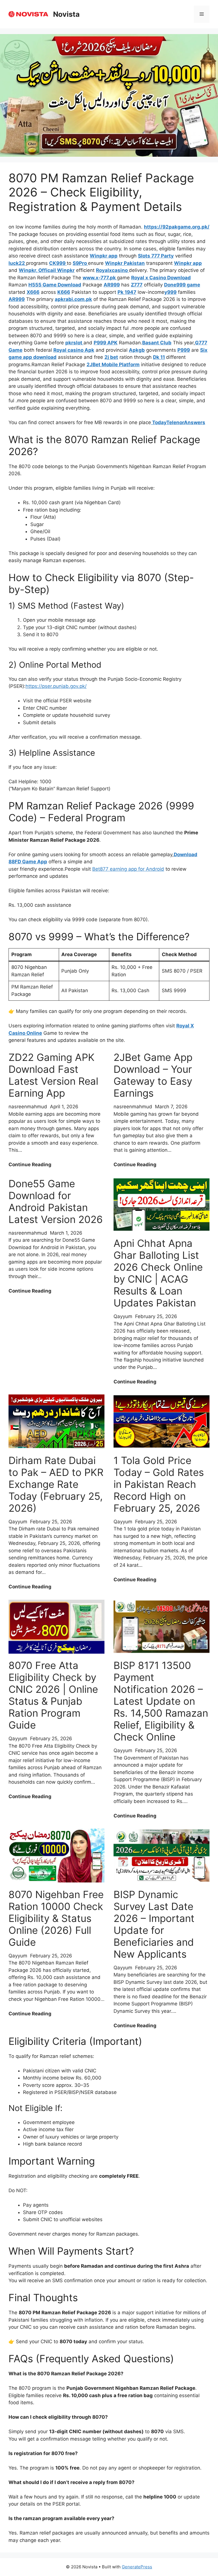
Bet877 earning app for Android (128, 869)
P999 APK (106, 343)
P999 (184, 350)
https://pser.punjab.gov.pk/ (56, 686)
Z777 (137, 285)
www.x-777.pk (100, 278)
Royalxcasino (112, 270)
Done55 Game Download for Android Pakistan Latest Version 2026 (56, 1201)
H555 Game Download (55, 285)
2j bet (111, 357)
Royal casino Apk (74, 350)
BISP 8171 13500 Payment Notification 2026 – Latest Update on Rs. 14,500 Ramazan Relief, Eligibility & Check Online (161, 1701)
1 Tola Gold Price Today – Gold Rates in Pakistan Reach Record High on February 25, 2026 (159, 1484)
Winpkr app (104, 256)
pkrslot (74, 343)
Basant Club (157, 343)
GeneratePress (137, 2567)
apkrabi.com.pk (73, 299)
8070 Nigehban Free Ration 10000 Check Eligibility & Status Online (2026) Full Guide (56, 1918)
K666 (64, 292)
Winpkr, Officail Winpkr (47, 270)
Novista (66, 14)
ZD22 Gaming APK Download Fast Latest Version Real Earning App (53, 1075)
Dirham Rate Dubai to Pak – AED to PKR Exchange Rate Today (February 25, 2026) (56, 1484)
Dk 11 (159, 357)
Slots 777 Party (156, 256)
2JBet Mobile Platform (113, 365)
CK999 (58, 263)
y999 (170, 292)
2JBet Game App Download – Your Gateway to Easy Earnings (153, 1075)
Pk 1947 (127, 292)
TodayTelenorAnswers (178, 422)
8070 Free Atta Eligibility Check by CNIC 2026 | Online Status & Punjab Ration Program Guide (53, 1695)
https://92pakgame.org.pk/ (177, 227)
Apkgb (137, 350)
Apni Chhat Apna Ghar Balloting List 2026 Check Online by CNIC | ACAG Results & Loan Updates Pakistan (158, 1273)
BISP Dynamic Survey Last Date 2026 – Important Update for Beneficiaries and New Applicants (154, 1924)
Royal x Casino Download (161, 278)
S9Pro (80, 263)
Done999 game (182, 285)
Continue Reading (30, 1165)
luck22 (17, 263)
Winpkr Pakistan (125, 263)
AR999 (112, 285)
